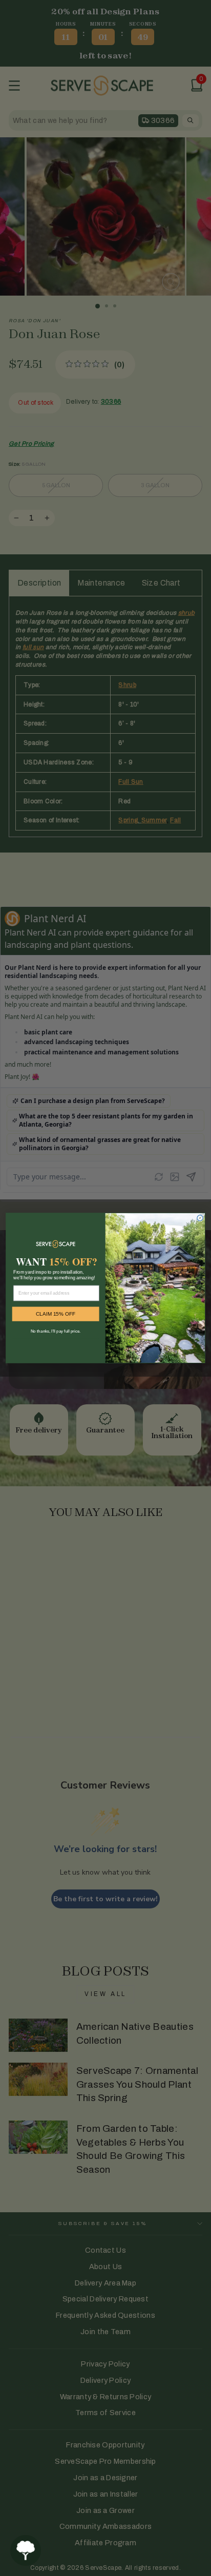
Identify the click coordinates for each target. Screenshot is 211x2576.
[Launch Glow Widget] (26, 2550)
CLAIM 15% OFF (56, 1314)
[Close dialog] (200, 1218)
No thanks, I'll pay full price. (56, 1331)
